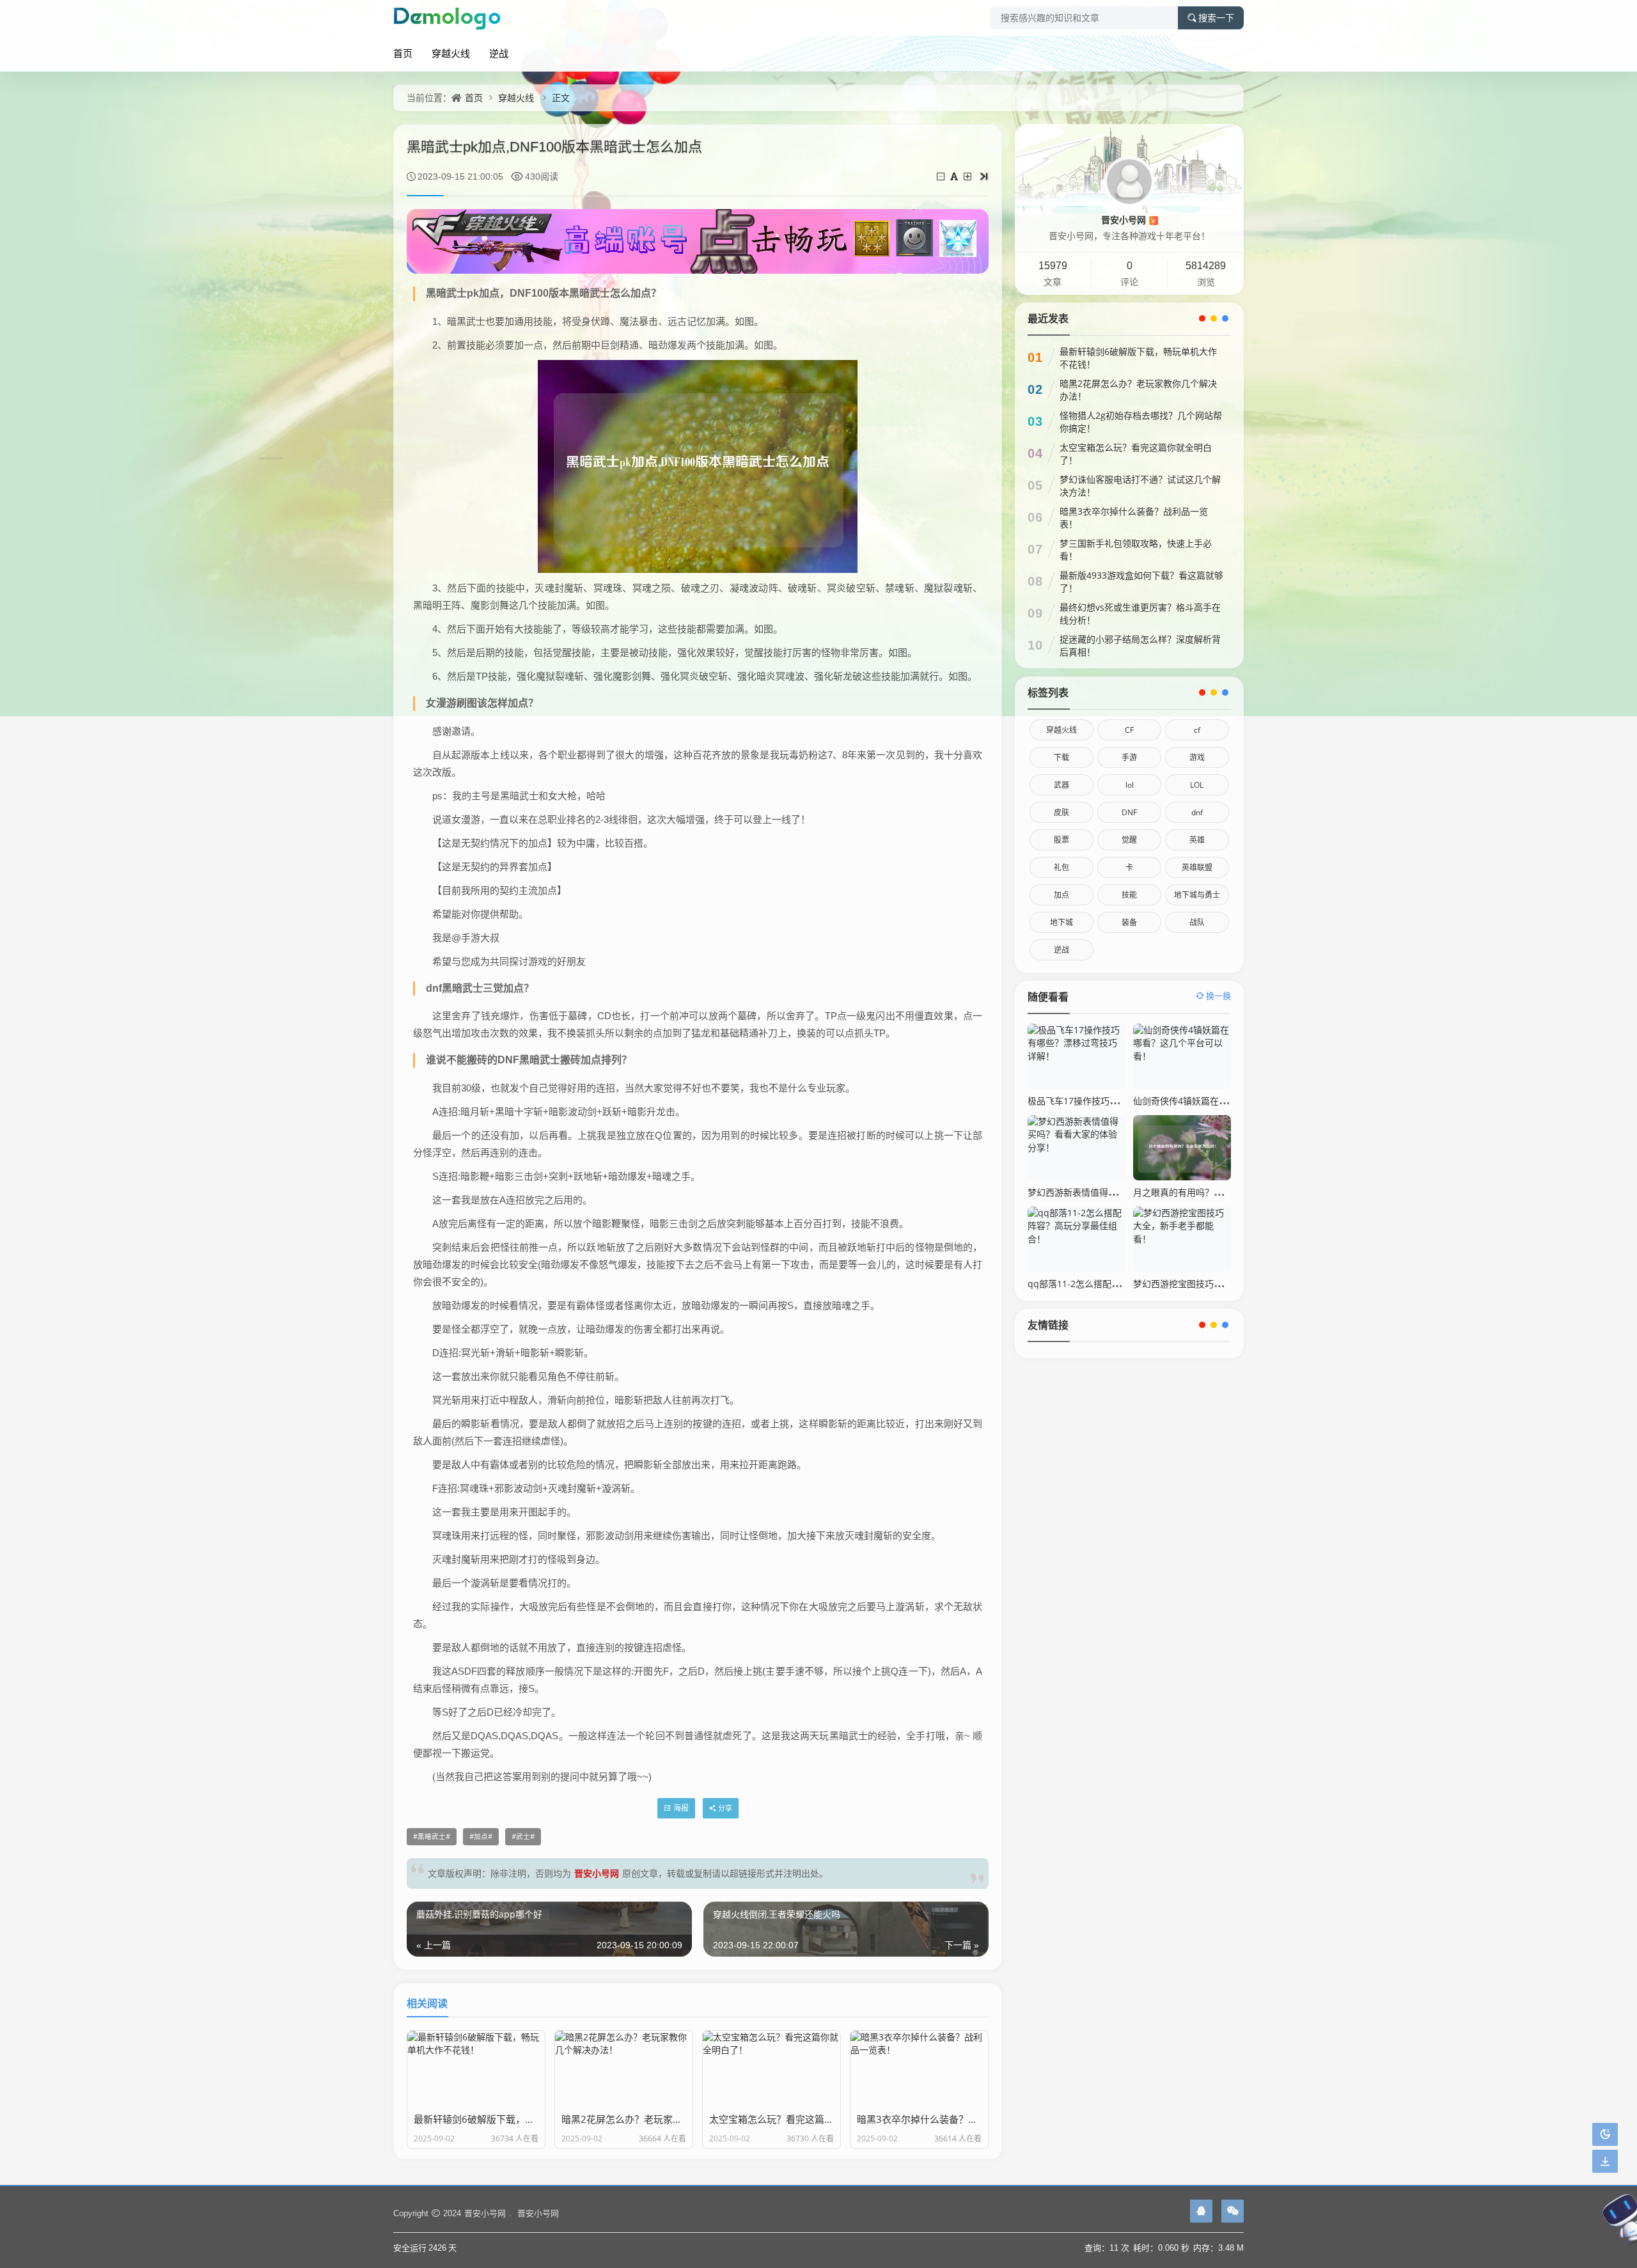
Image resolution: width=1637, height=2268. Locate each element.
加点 (481, 1836)
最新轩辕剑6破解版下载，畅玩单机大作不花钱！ (1138, 358)
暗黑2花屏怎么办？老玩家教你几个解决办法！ (1138, 390)
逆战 (499, 53)
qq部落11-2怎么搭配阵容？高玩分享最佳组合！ (1123, 1284)
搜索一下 (1216, 18)
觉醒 (1129, 840)
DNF (1129, 812)
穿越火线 (451, 53)
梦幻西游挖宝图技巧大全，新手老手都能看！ (1223, 1284)
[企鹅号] (1201, 2211)
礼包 (1061, 867)
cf (1197, 730)
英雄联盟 (1197, 867)
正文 (561, 98)
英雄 (1197, 840)
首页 (403, 53)
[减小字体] (942, 176)
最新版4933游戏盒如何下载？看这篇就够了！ (1141, 582)
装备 (1129, 922)
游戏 (1197, 757)
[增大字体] (968, 176)
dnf (1197, 812)
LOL (1197, 785)
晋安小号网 (597, 1873)
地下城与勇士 (1197, 895)
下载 (1061, 757)
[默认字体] (955, 176)
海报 (681, 1808)
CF (1129, 730)
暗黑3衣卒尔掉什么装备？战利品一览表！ (1134, 518)
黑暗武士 (432, 1836)
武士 (523, 1836)
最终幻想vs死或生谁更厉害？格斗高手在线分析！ (1140, 614)
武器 (1061, 785)
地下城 (1061, 922)
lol (1130, 785)
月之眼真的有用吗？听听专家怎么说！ (1209, 1192)
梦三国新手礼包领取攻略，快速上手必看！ (1136, 550)
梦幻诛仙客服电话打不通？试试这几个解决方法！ (1140, 486)
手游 (1129, 757)
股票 (1061, 840)
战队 (1197, 922)
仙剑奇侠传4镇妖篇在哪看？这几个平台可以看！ (1230, 1101)
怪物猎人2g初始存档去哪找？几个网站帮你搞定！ (1141, 422)
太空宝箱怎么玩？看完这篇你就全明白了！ (1136, 454)
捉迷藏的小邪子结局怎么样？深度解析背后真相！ (1140, 645)
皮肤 (1061, 812)
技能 (1129, 895)
